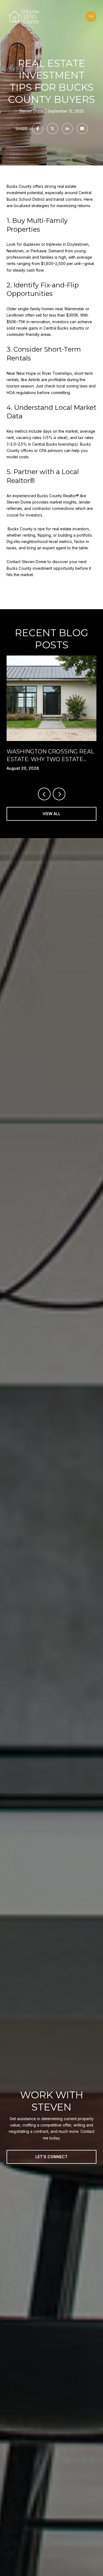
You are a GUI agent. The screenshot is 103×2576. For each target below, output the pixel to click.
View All (51, 814)
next (59, 794)
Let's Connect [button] (51, 2157)
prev (44, 794)
